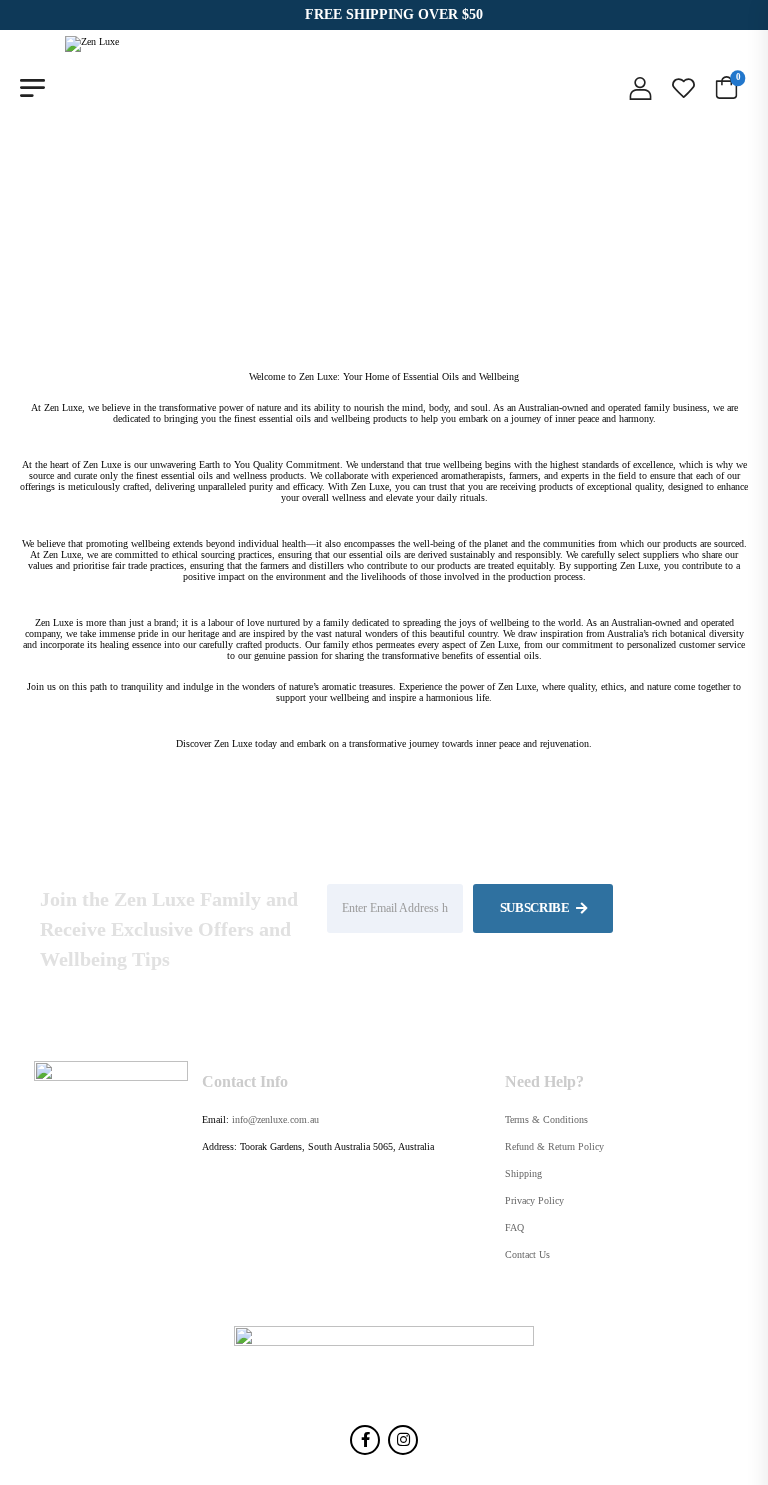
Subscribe (536, 907)
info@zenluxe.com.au (275, 1119)
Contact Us (527, 1254)
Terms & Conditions (546, 1119)
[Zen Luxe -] (118, 88)
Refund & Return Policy (554, 1146)
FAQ (514, 1227)
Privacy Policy (534, 1200)
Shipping (523, 1173)
